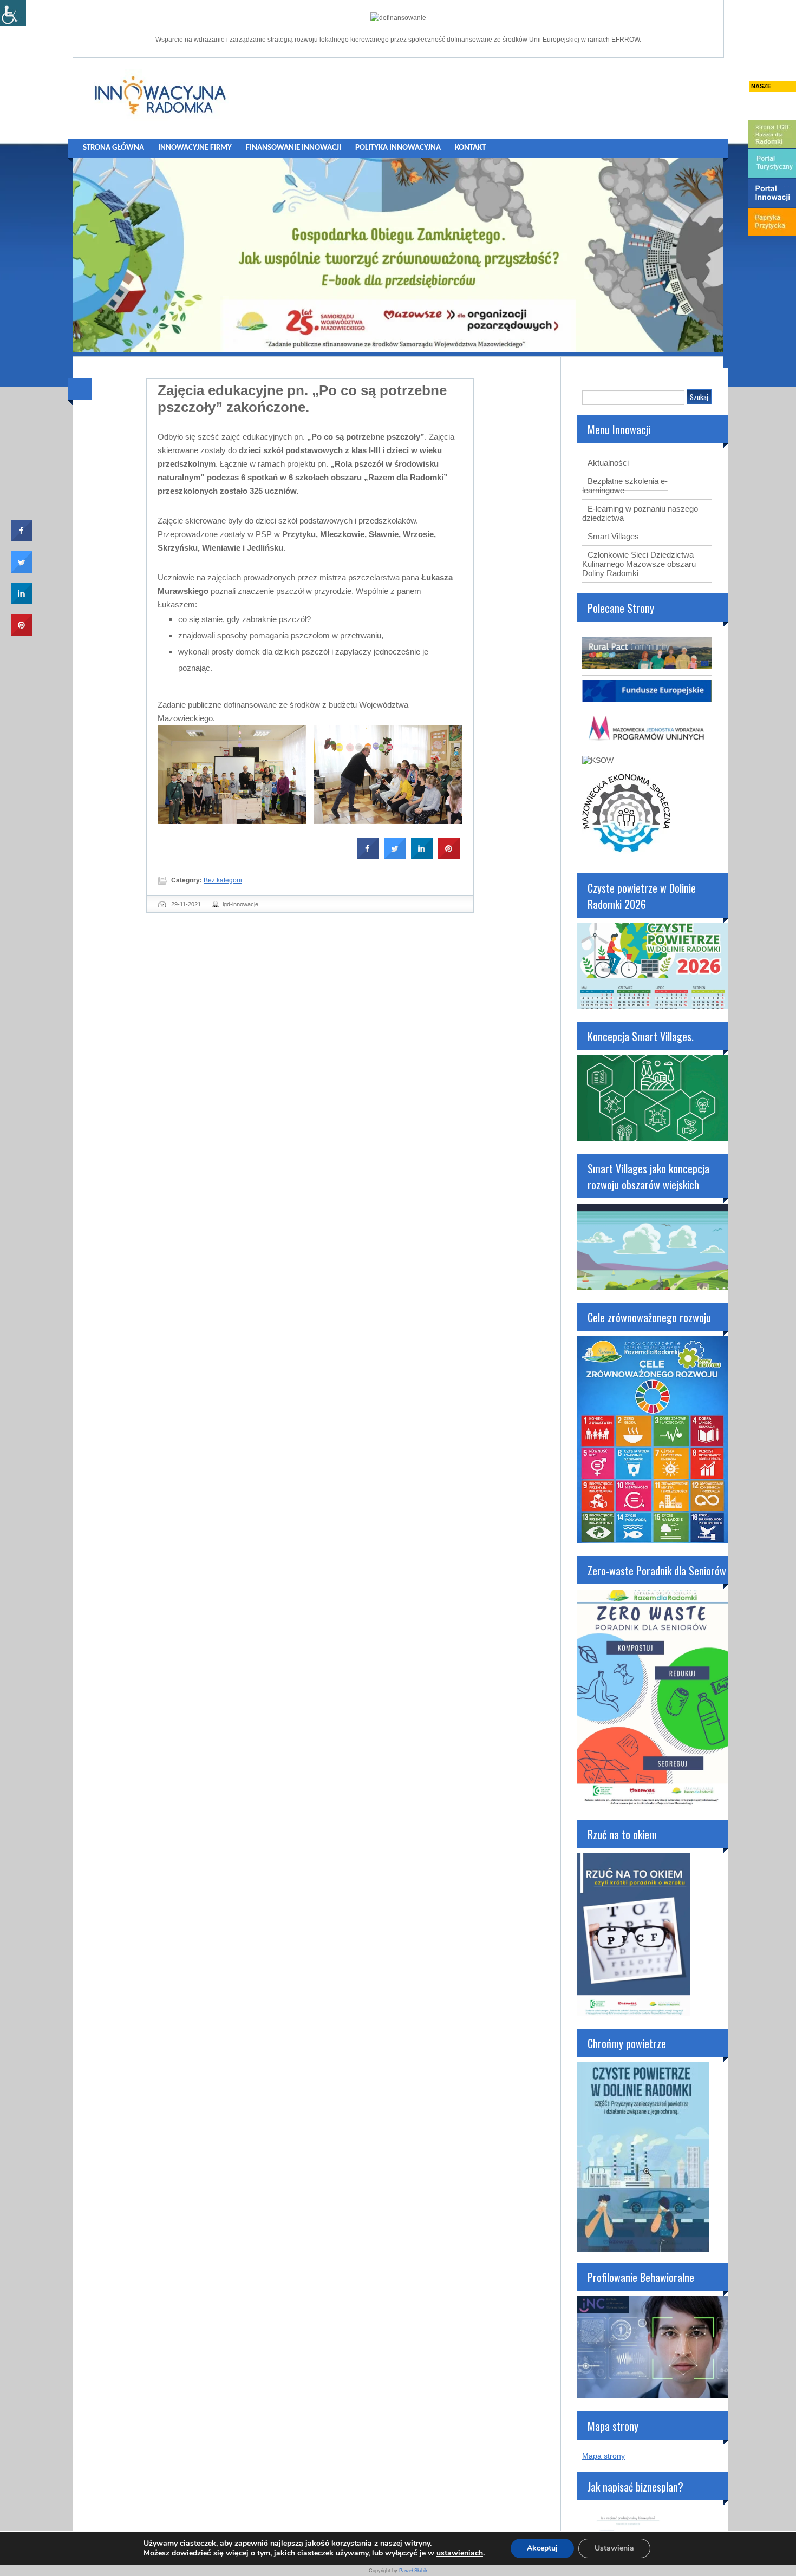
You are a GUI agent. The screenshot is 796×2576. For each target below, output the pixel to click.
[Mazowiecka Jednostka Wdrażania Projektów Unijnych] (647, 742)
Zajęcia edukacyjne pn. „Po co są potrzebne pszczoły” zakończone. (302, 399)
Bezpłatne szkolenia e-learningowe (625, 486)
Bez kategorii (223, 880)
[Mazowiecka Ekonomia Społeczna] (626, 853)
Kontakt (470, 148)
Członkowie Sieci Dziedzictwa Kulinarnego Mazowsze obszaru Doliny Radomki (639, 564)
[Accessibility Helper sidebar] (13, 13)
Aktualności (608, 463)
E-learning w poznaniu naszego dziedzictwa (640, 513)
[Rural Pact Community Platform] (647, 666)
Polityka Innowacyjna (398, 148)
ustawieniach (460, 2553)
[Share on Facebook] (368, 856)
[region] (398, 255)
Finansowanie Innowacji (293, 148)
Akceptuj (542, 2548)
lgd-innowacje (240, 904)
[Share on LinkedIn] (22, 601)
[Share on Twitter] (395, 856)
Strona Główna (113, 148)
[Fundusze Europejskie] (647, 699)
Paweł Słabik (413, 2571)
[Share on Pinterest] (449, 856)
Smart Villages (613, 536)
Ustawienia (614, 2548)
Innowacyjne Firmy (195, 148)
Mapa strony (603, 2456)
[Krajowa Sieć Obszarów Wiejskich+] (598, 760)
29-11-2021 (186, 904)
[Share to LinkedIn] (422, 856)
